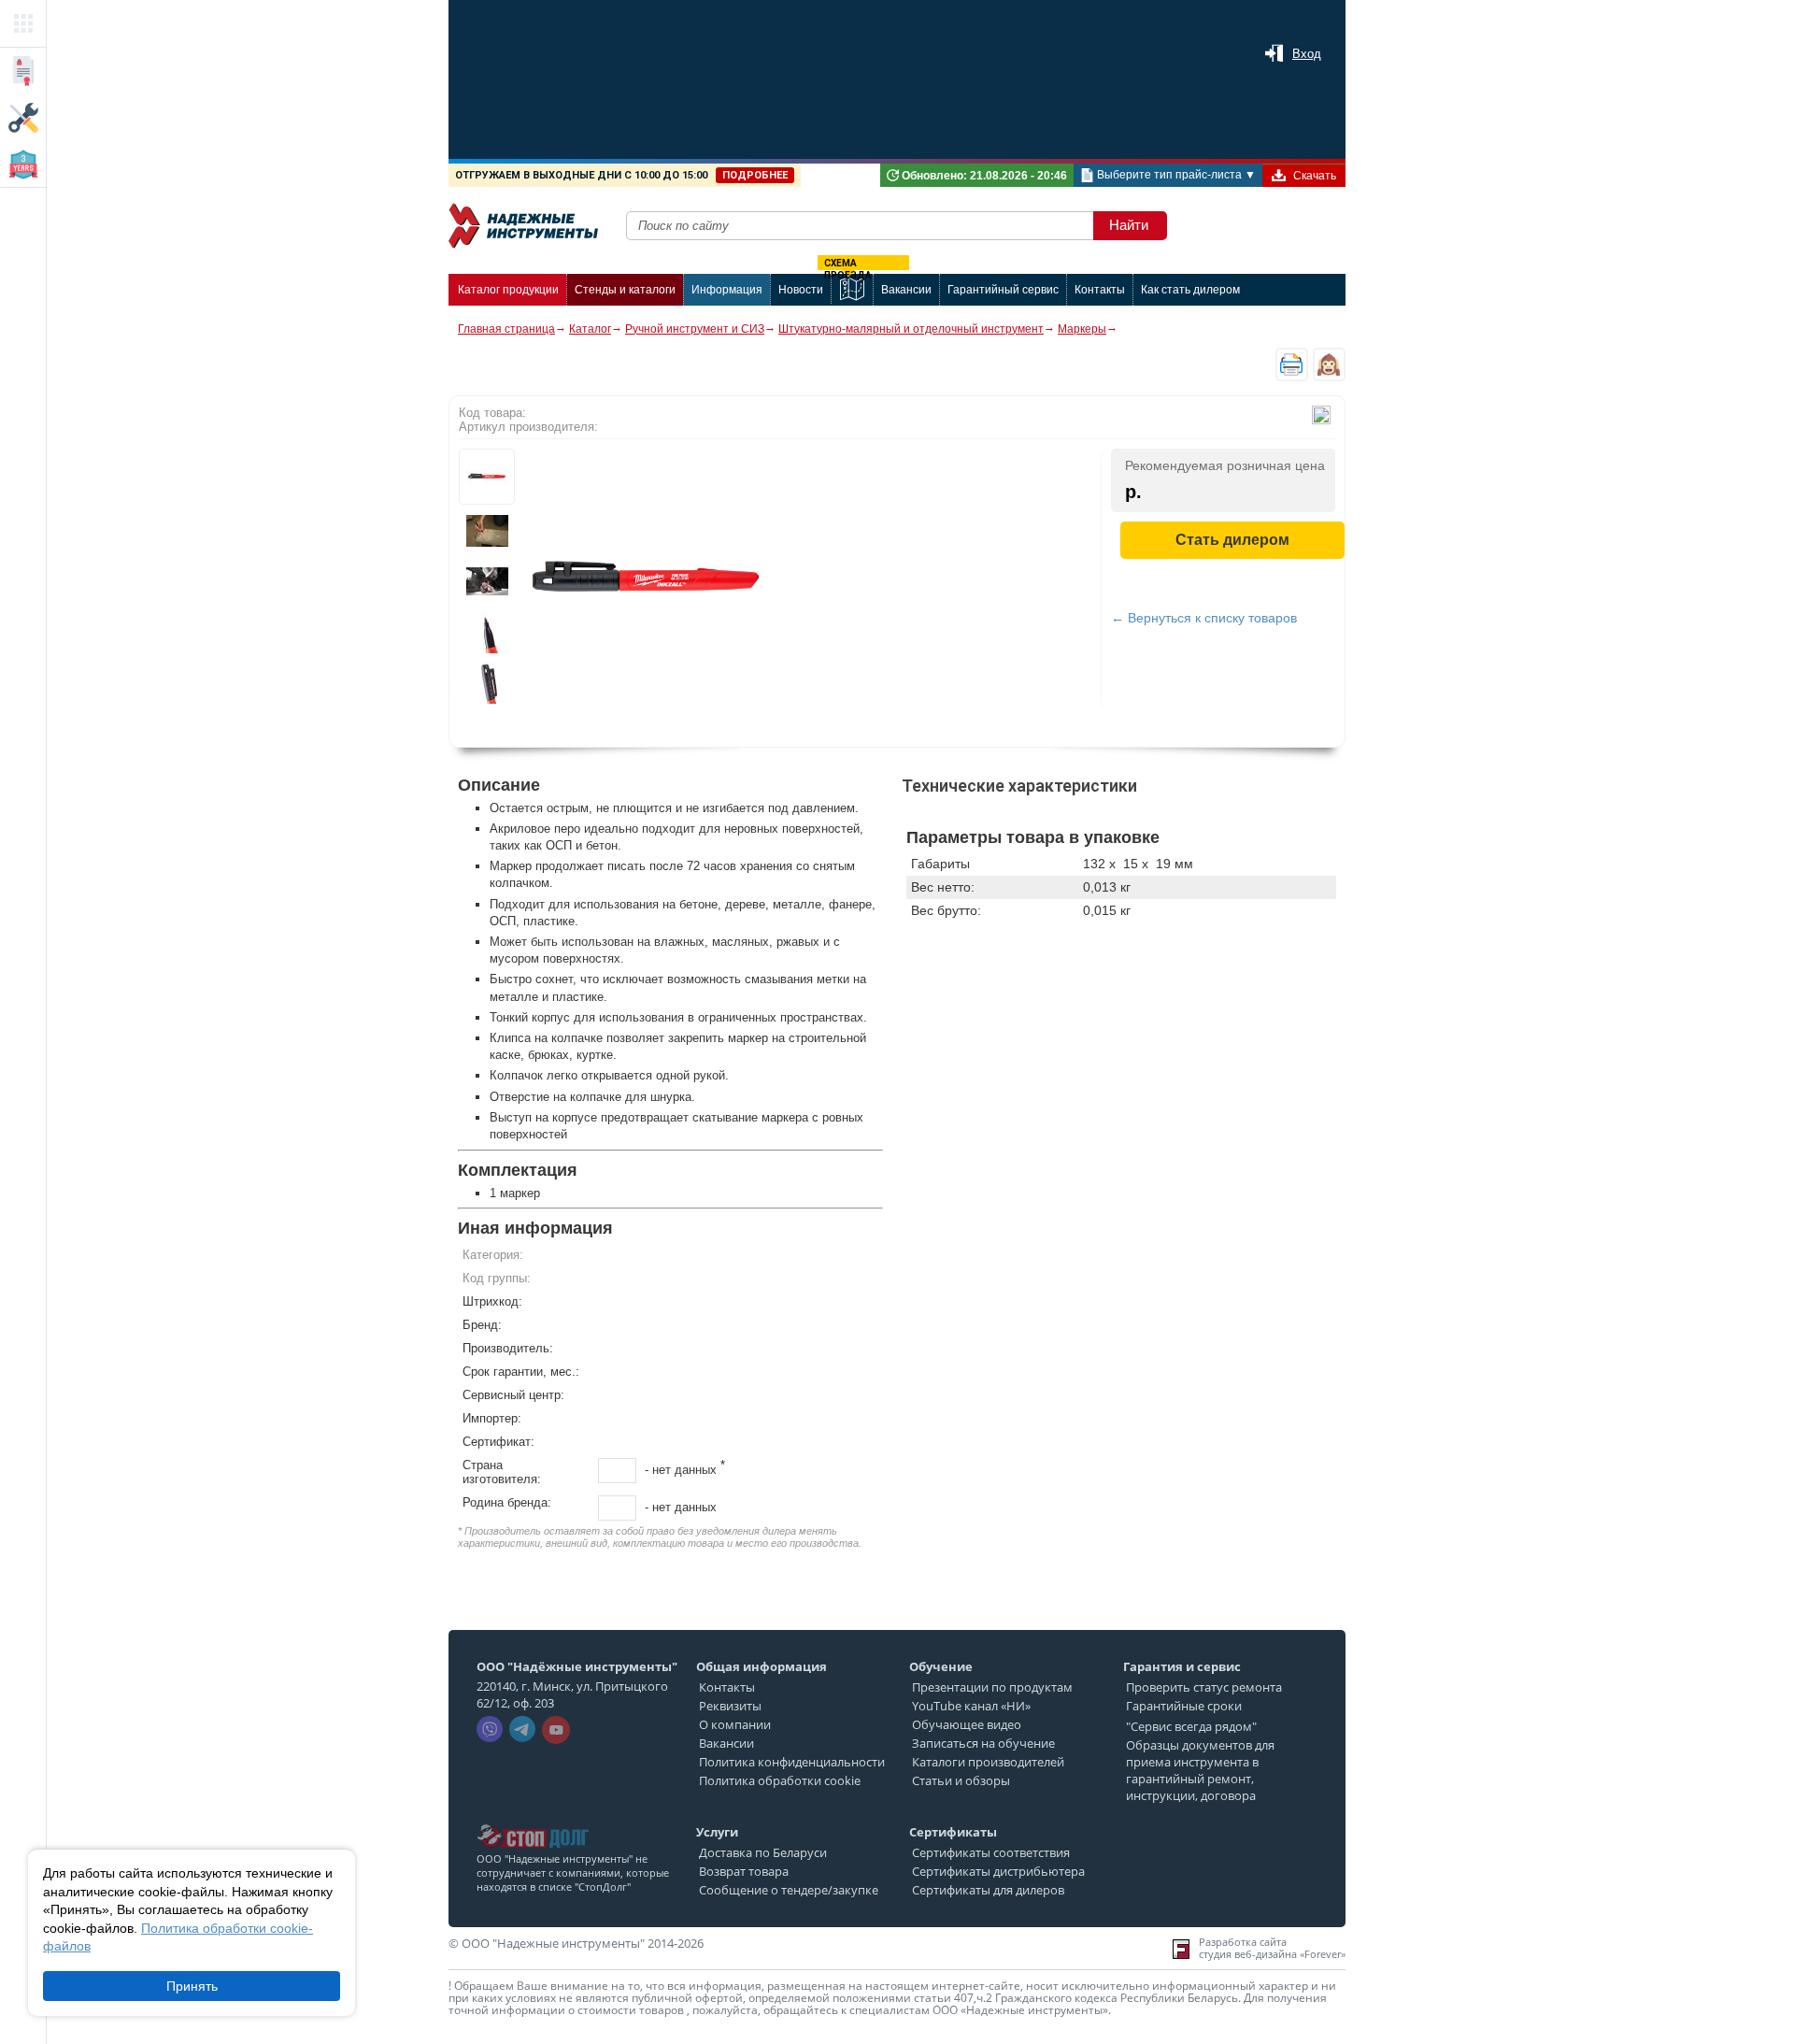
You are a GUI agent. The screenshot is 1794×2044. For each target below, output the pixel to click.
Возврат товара (744, 1871)
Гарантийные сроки (1184, 1706)
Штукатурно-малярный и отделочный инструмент (911, 329)
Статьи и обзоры (961, 1780)
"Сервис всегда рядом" (1191, 1726)
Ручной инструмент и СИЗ (695, 329)
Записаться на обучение (983, 1743)
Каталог (590, 329)
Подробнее (755, 175)
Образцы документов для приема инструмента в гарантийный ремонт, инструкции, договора (1200, 1770)
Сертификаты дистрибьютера (998, 1871)
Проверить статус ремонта (1204, 1687)
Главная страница (506, 329)
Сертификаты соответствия (991, 1852)
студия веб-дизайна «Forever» (1272, 1954)
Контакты (727, 1687)
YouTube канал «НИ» (971, 1706)
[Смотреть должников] (533, 1819)
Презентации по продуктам (992, 1687)
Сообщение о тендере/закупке (789, 1890)
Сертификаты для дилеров (988, 1890)
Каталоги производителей (988, 1762)
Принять (192, 1986)
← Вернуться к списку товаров (1204, 618)
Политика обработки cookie (780, 1780)
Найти (1129, 225)
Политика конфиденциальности (792, 1762)
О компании (735, 1724)
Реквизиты (730, 1706)
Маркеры (1082, 329)
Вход (1307, 54)
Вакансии (726, 1743)
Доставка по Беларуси (763, 1852)
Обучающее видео (967, 1724)
